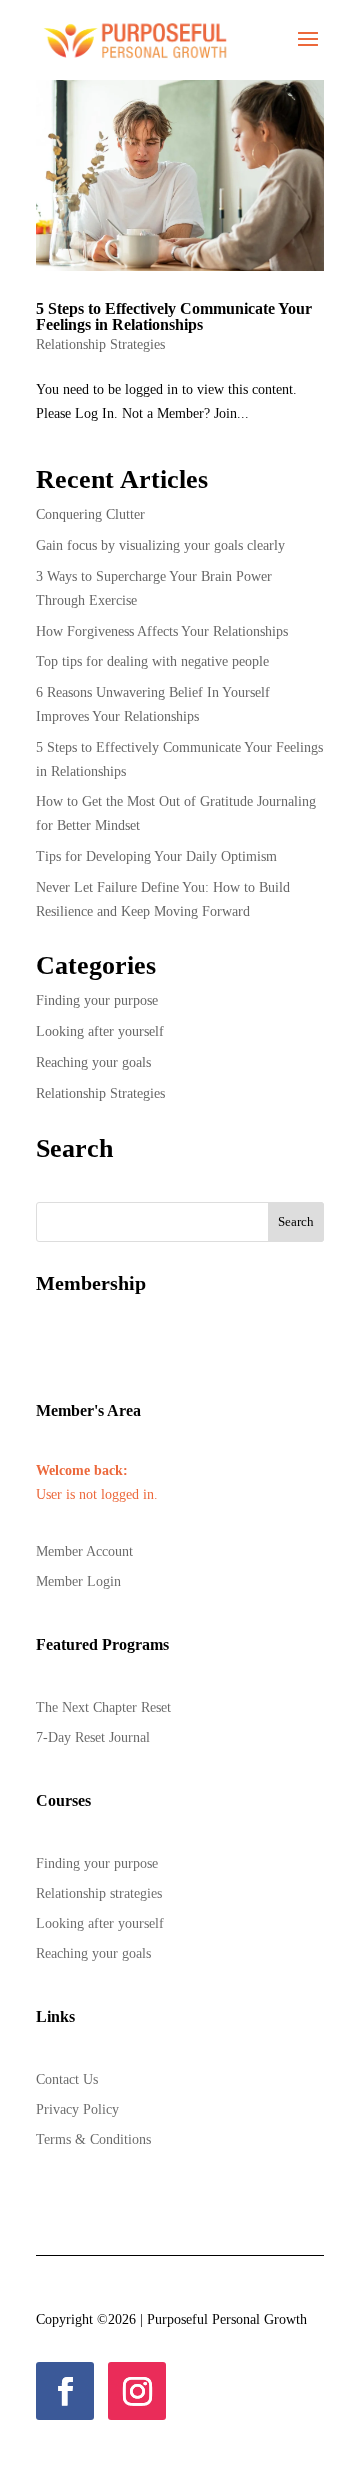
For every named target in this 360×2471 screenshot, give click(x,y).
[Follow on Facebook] (65, 2391)
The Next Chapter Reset (103, 1708)
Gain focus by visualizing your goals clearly (160, 545)
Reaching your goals (93, 1062)
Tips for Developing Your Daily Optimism (158, 856)
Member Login (78, 1582)
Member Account (84, 1552)
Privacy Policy (77, 2110)
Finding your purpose (97, 1000)
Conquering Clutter (90, 514)
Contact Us (67, 2080)
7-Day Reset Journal (93, 1738)
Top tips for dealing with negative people (152, 661)
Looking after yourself (100, 1031)
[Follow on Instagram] (137, 2391)
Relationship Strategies (100, 344)
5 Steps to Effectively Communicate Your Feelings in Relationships (174, 316)
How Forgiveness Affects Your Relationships (164, 631)
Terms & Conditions (93, 2140)
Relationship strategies (99, 1894)
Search (296, 1221)
